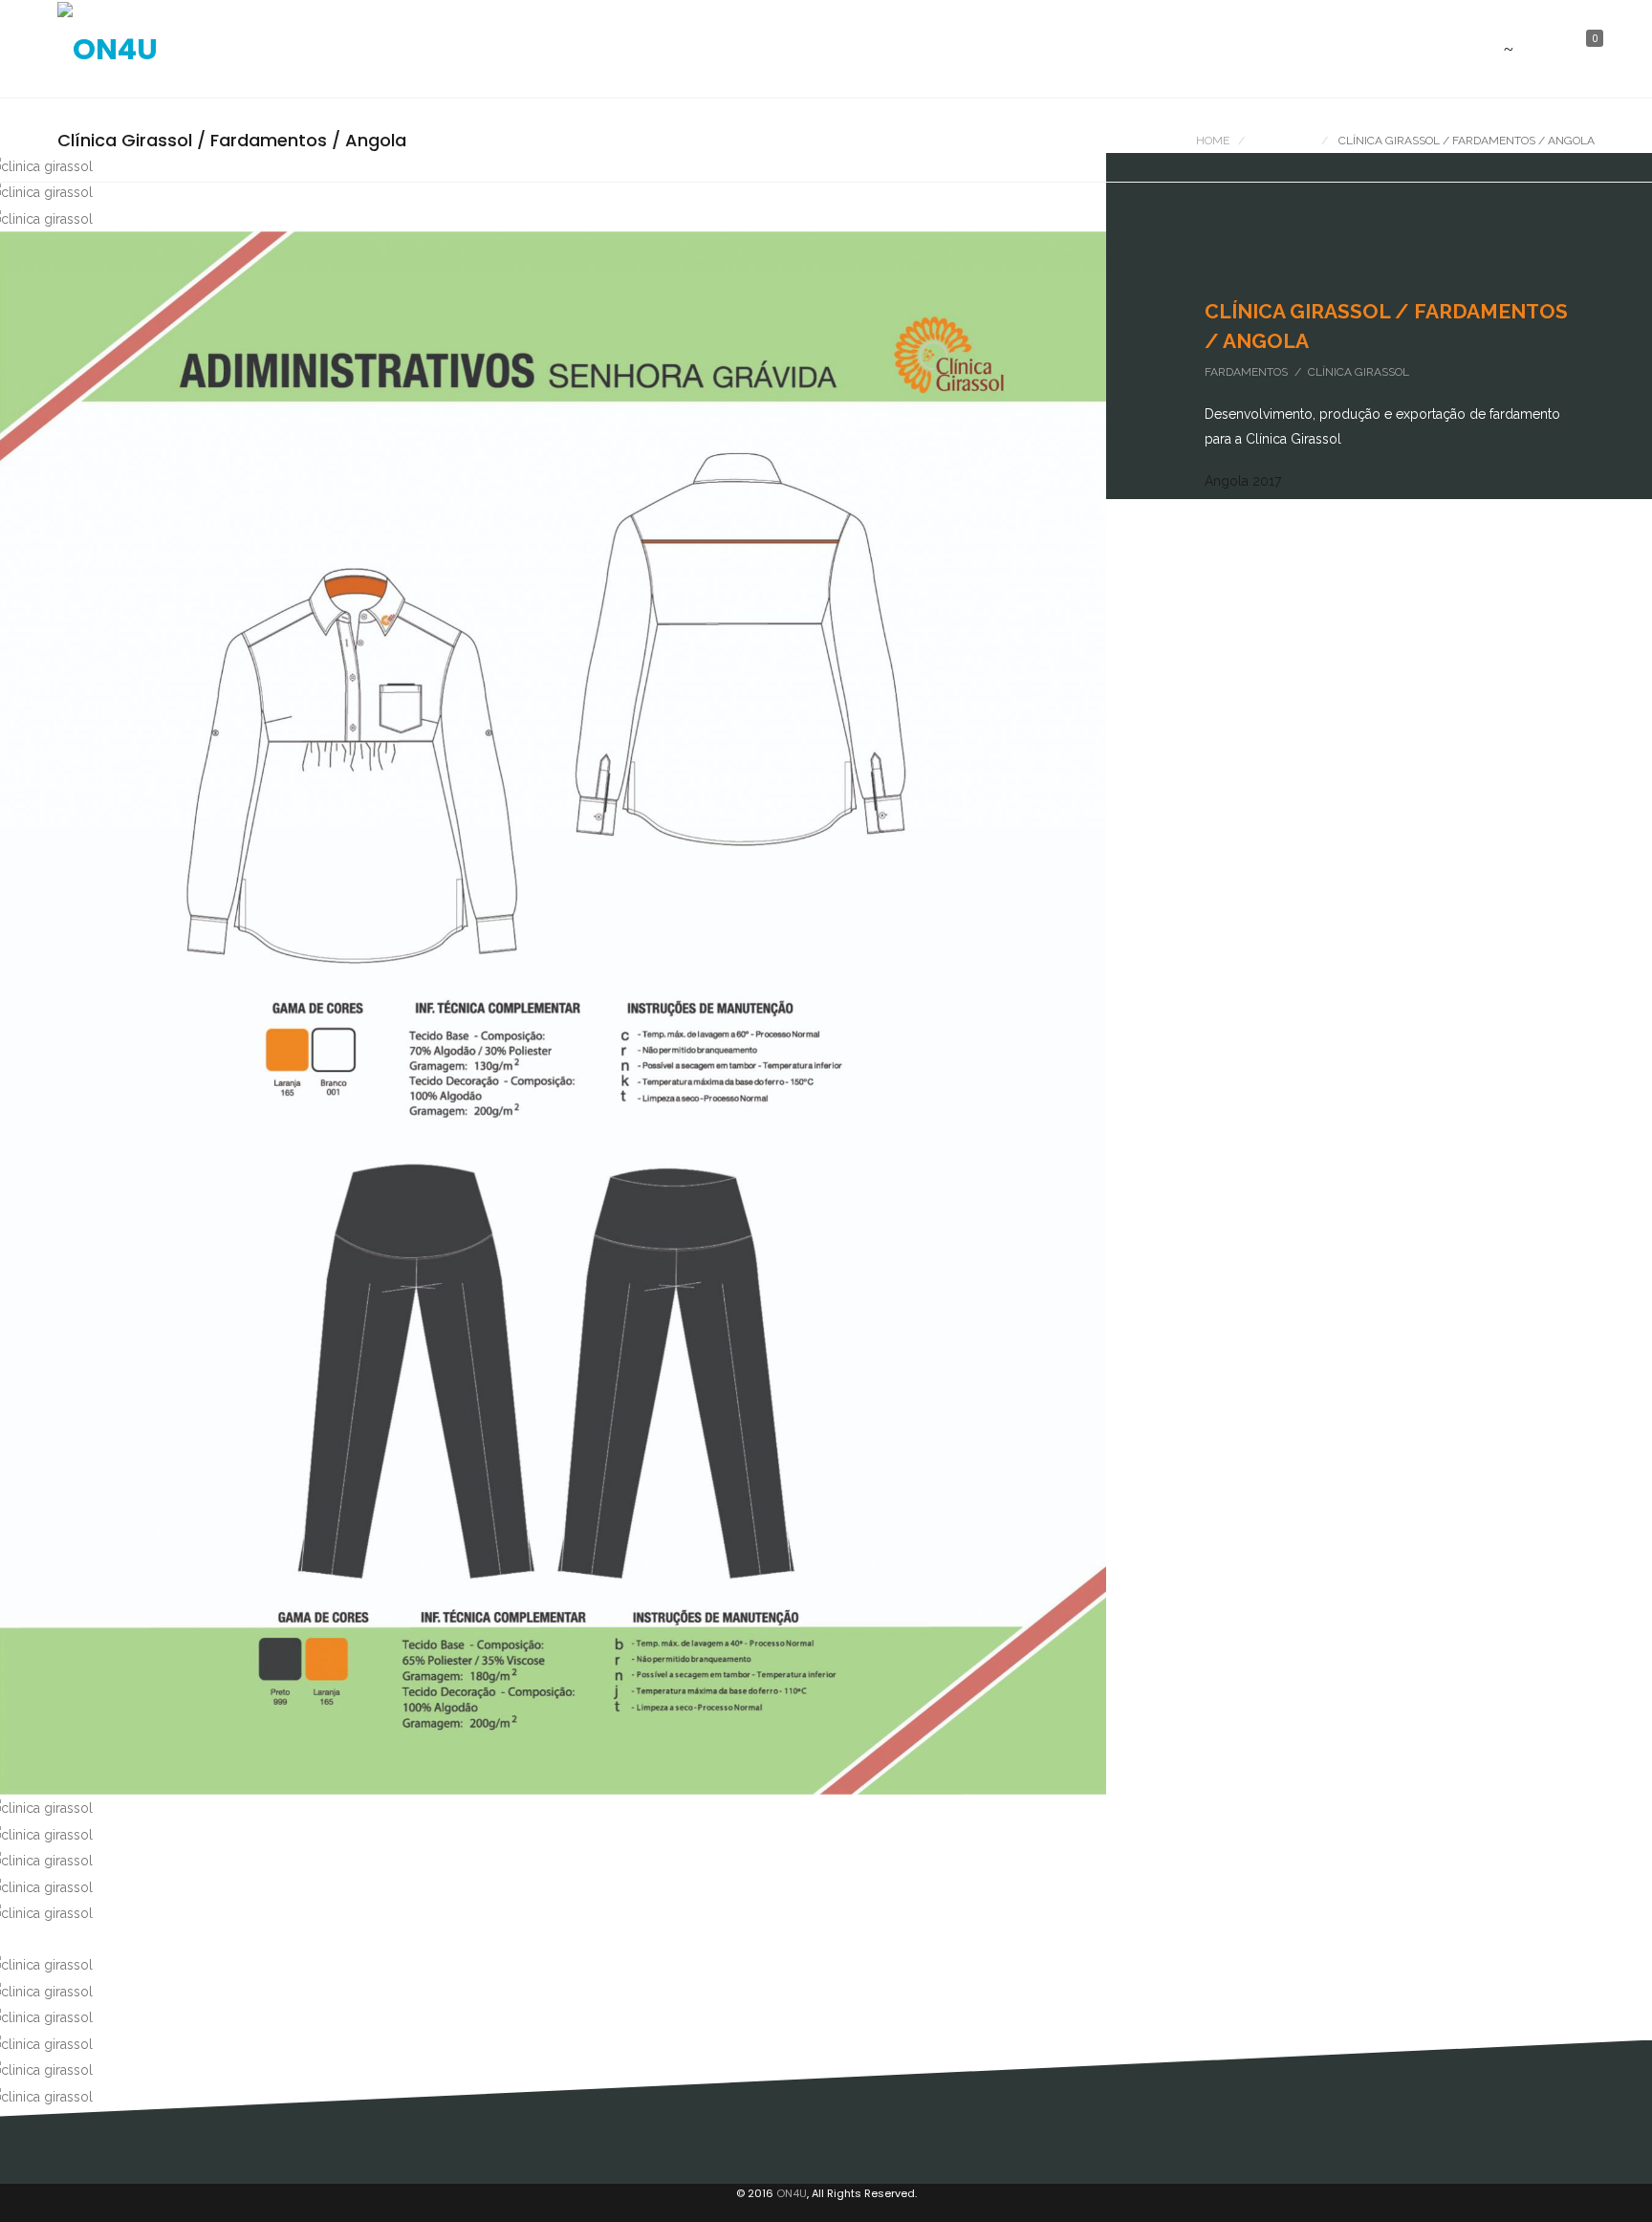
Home (1213, 141)
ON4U (792, 2193)
